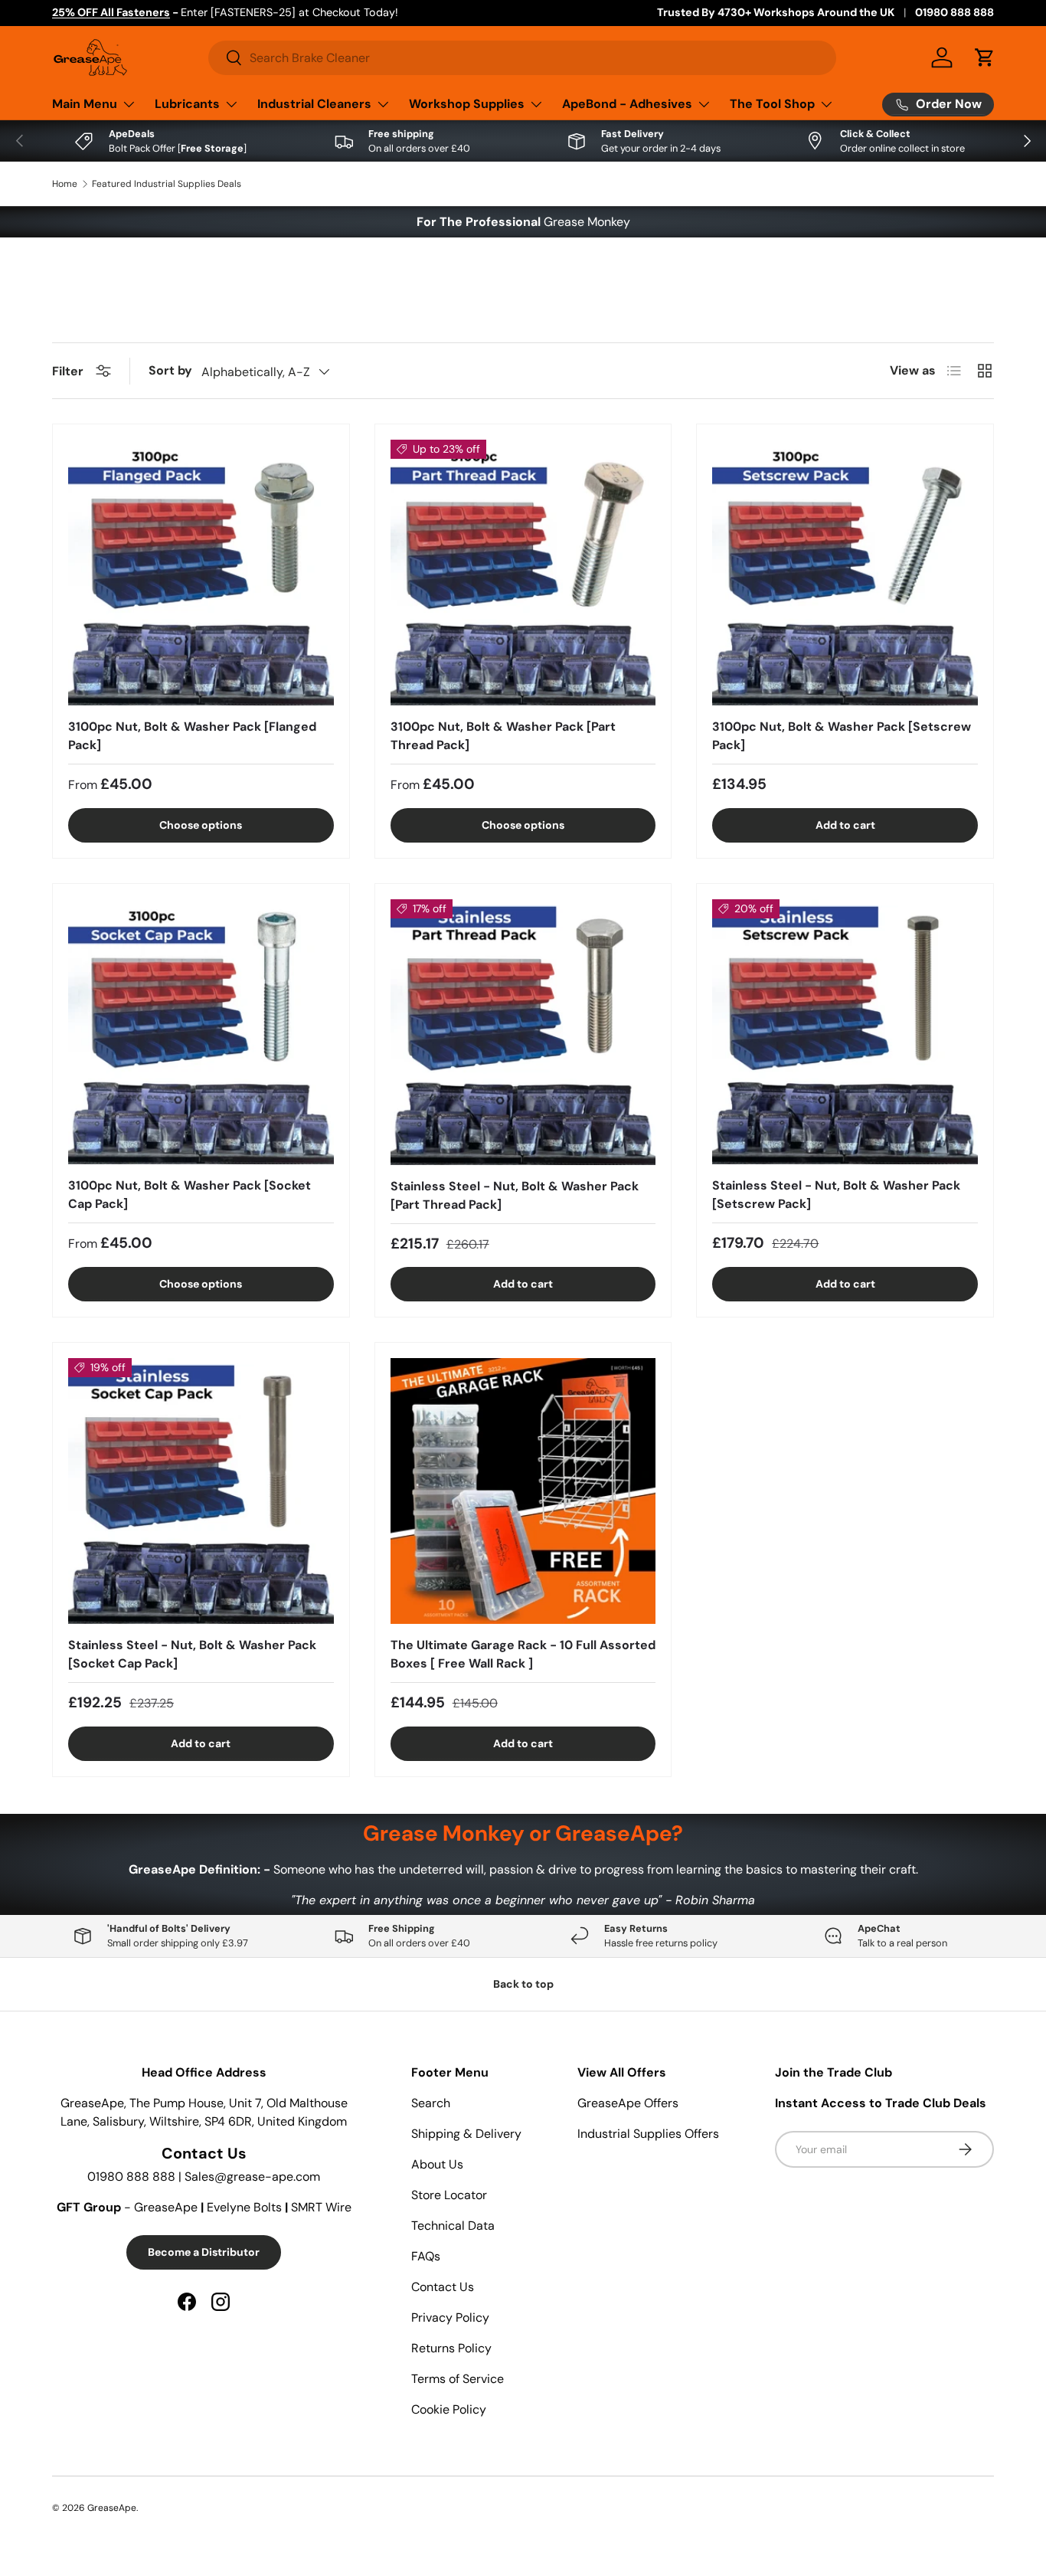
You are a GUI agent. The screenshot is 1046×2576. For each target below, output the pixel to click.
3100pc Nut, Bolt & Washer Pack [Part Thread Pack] (503, 736)
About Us (437, 2164)
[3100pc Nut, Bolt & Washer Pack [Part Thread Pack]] (523, 573)
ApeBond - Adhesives (627, 104)
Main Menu (85, 104)
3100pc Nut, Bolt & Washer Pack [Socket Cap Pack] (190, 1195)
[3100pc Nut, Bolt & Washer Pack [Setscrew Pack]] (845, 573)
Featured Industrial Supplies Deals (167, 184)
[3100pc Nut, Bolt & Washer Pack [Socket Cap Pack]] (201, 1032)
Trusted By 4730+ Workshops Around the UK (776, 12)
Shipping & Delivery (466, 2134)
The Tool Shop (772, 104)
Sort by (170, 370)
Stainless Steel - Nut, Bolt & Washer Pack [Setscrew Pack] (836, 1195)
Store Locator (449, 2195)
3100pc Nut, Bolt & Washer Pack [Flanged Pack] (192, 736)
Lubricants (187, 104)
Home (65, 184)
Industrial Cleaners (314, 104)
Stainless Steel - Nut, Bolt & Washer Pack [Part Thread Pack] (515, 1195)
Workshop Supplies (467, 104)
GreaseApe (112, 2508)
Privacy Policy (450, 2317)
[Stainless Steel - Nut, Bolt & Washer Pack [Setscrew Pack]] (845, 1032)
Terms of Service (458, 2379)
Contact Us (443, 2287)
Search (431, 2103)
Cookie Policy (449, 2409)
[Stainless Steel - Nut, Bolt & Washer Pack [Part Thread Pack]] (523, 1032)
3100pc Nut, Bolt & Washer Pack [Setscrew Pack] (842, 736)
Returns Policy (451, 2348)
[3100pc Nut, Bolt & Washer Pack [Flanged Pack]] (201, 573)
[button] (985, 57)
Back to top (523, 1984)
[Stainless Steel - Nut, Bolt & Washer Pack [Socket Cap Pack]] (201, 1491)
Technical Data (453, 2226)
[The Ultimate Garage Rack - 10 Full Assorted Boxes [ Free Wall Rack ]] (523, 1491)
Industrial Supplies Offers (648, 2134)
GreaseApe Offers (628, 2103)
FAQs (426, 2256)
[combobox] (522, 58)
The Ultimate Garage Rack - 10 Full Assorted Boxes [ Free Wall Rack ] (523, 1654)
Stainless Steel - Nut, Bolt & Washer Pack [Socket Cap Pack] (192, 1654)
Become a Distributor (204, 2252)
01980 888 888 (954, 12)
